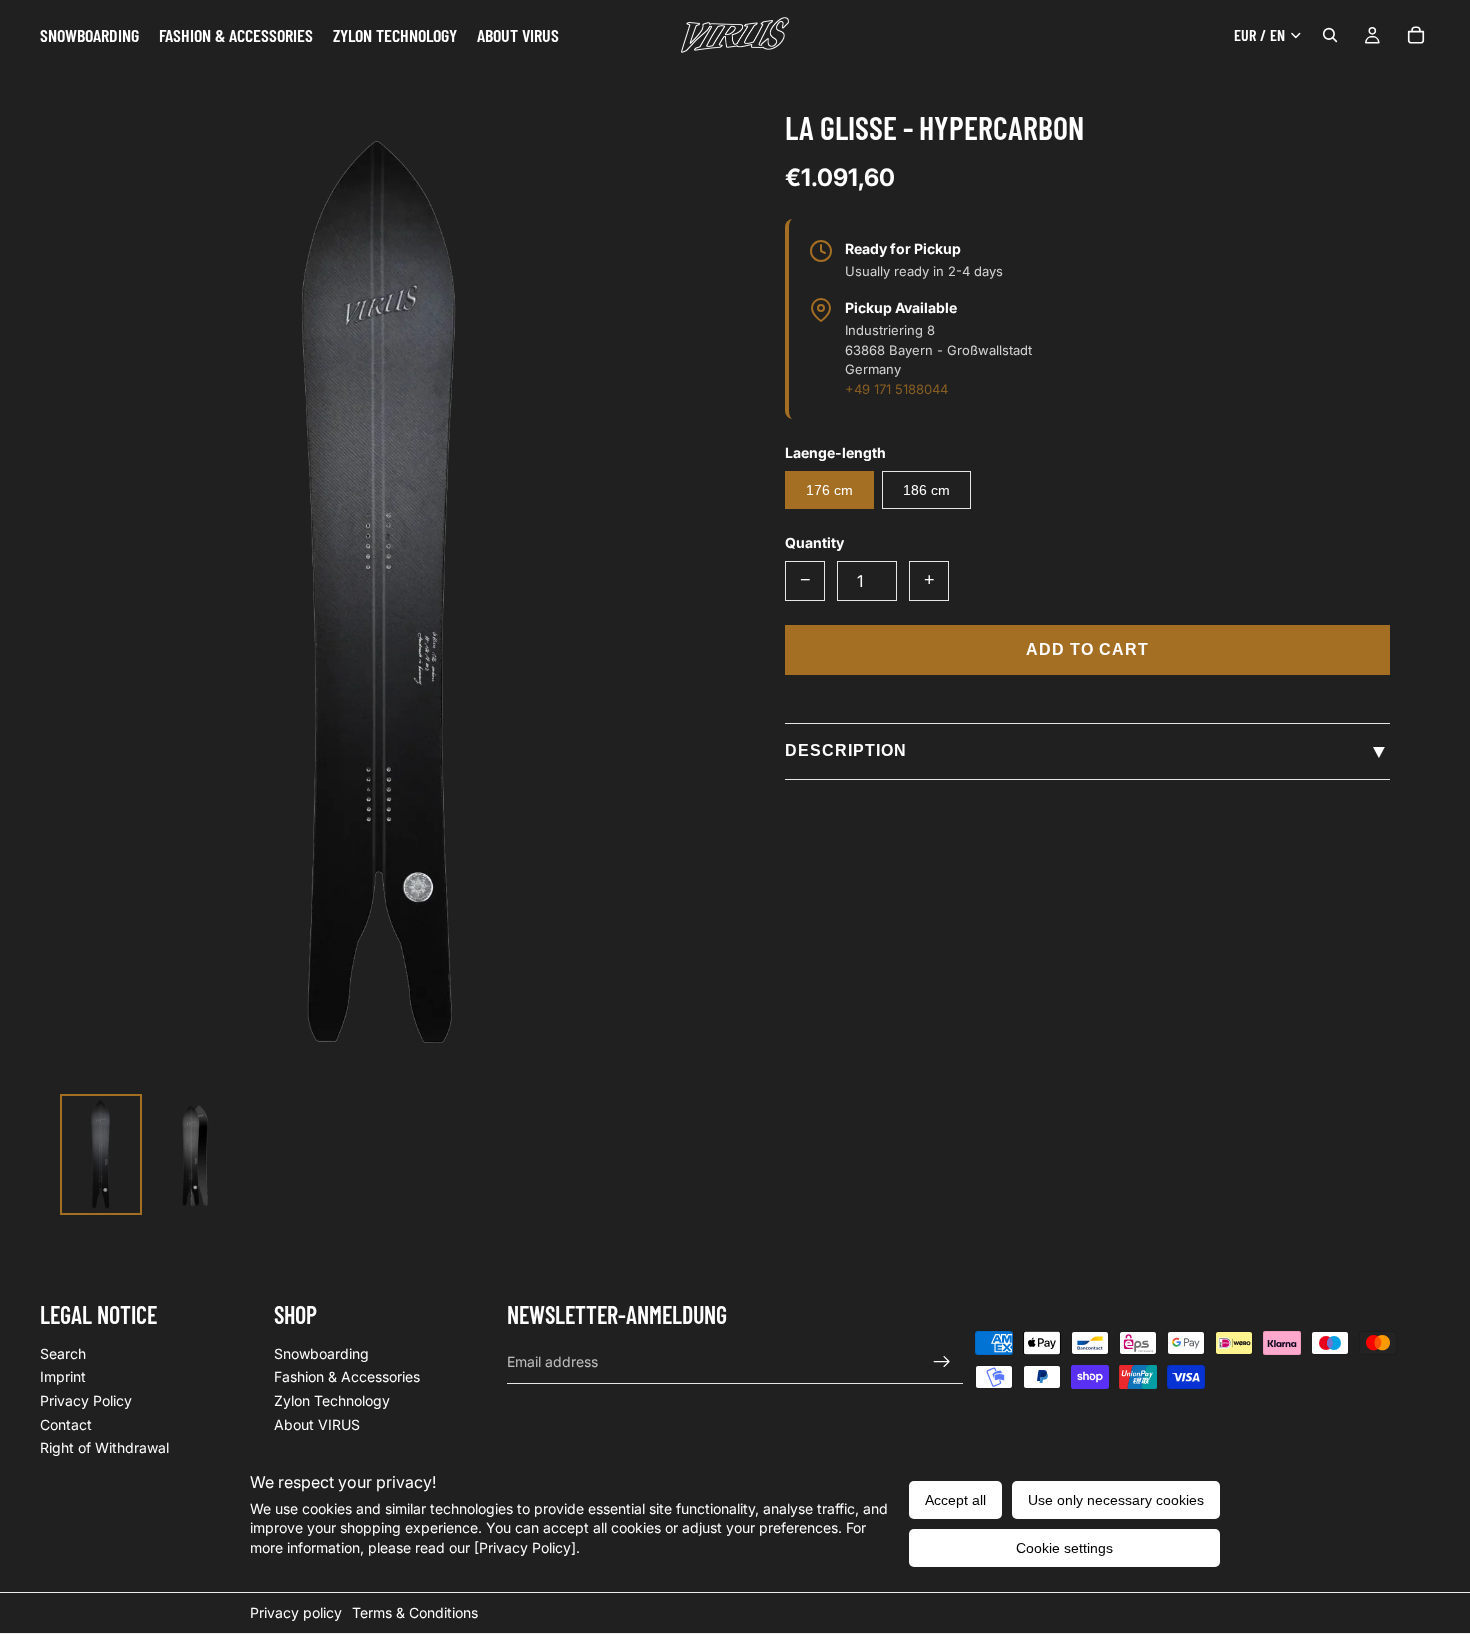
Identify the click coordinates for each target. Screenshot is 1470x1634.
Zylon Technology (332, 1400)
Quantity (814, 542)
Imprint (63, 1376)
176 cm (829, 490)
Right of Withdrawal (104, 1447)
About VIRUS (317, 1423)
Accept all (955, 1500)
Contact (66, 1423)
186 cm (926, 490)
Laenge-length (835, 452)
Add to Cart (1087, 649)
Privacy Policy (86, 1400)
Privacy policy (296, 1612)
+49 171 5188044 (896, 389)
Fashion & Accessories (347, 1376)
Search (63, 1353)
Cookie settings (1064, 1548)
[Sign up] (942, 1361)
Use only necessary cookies (1116, 1500)
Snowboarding (321, 1353)
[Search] (1330, 35)
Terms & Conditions (415, 1612)
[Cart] (1416, 35)
